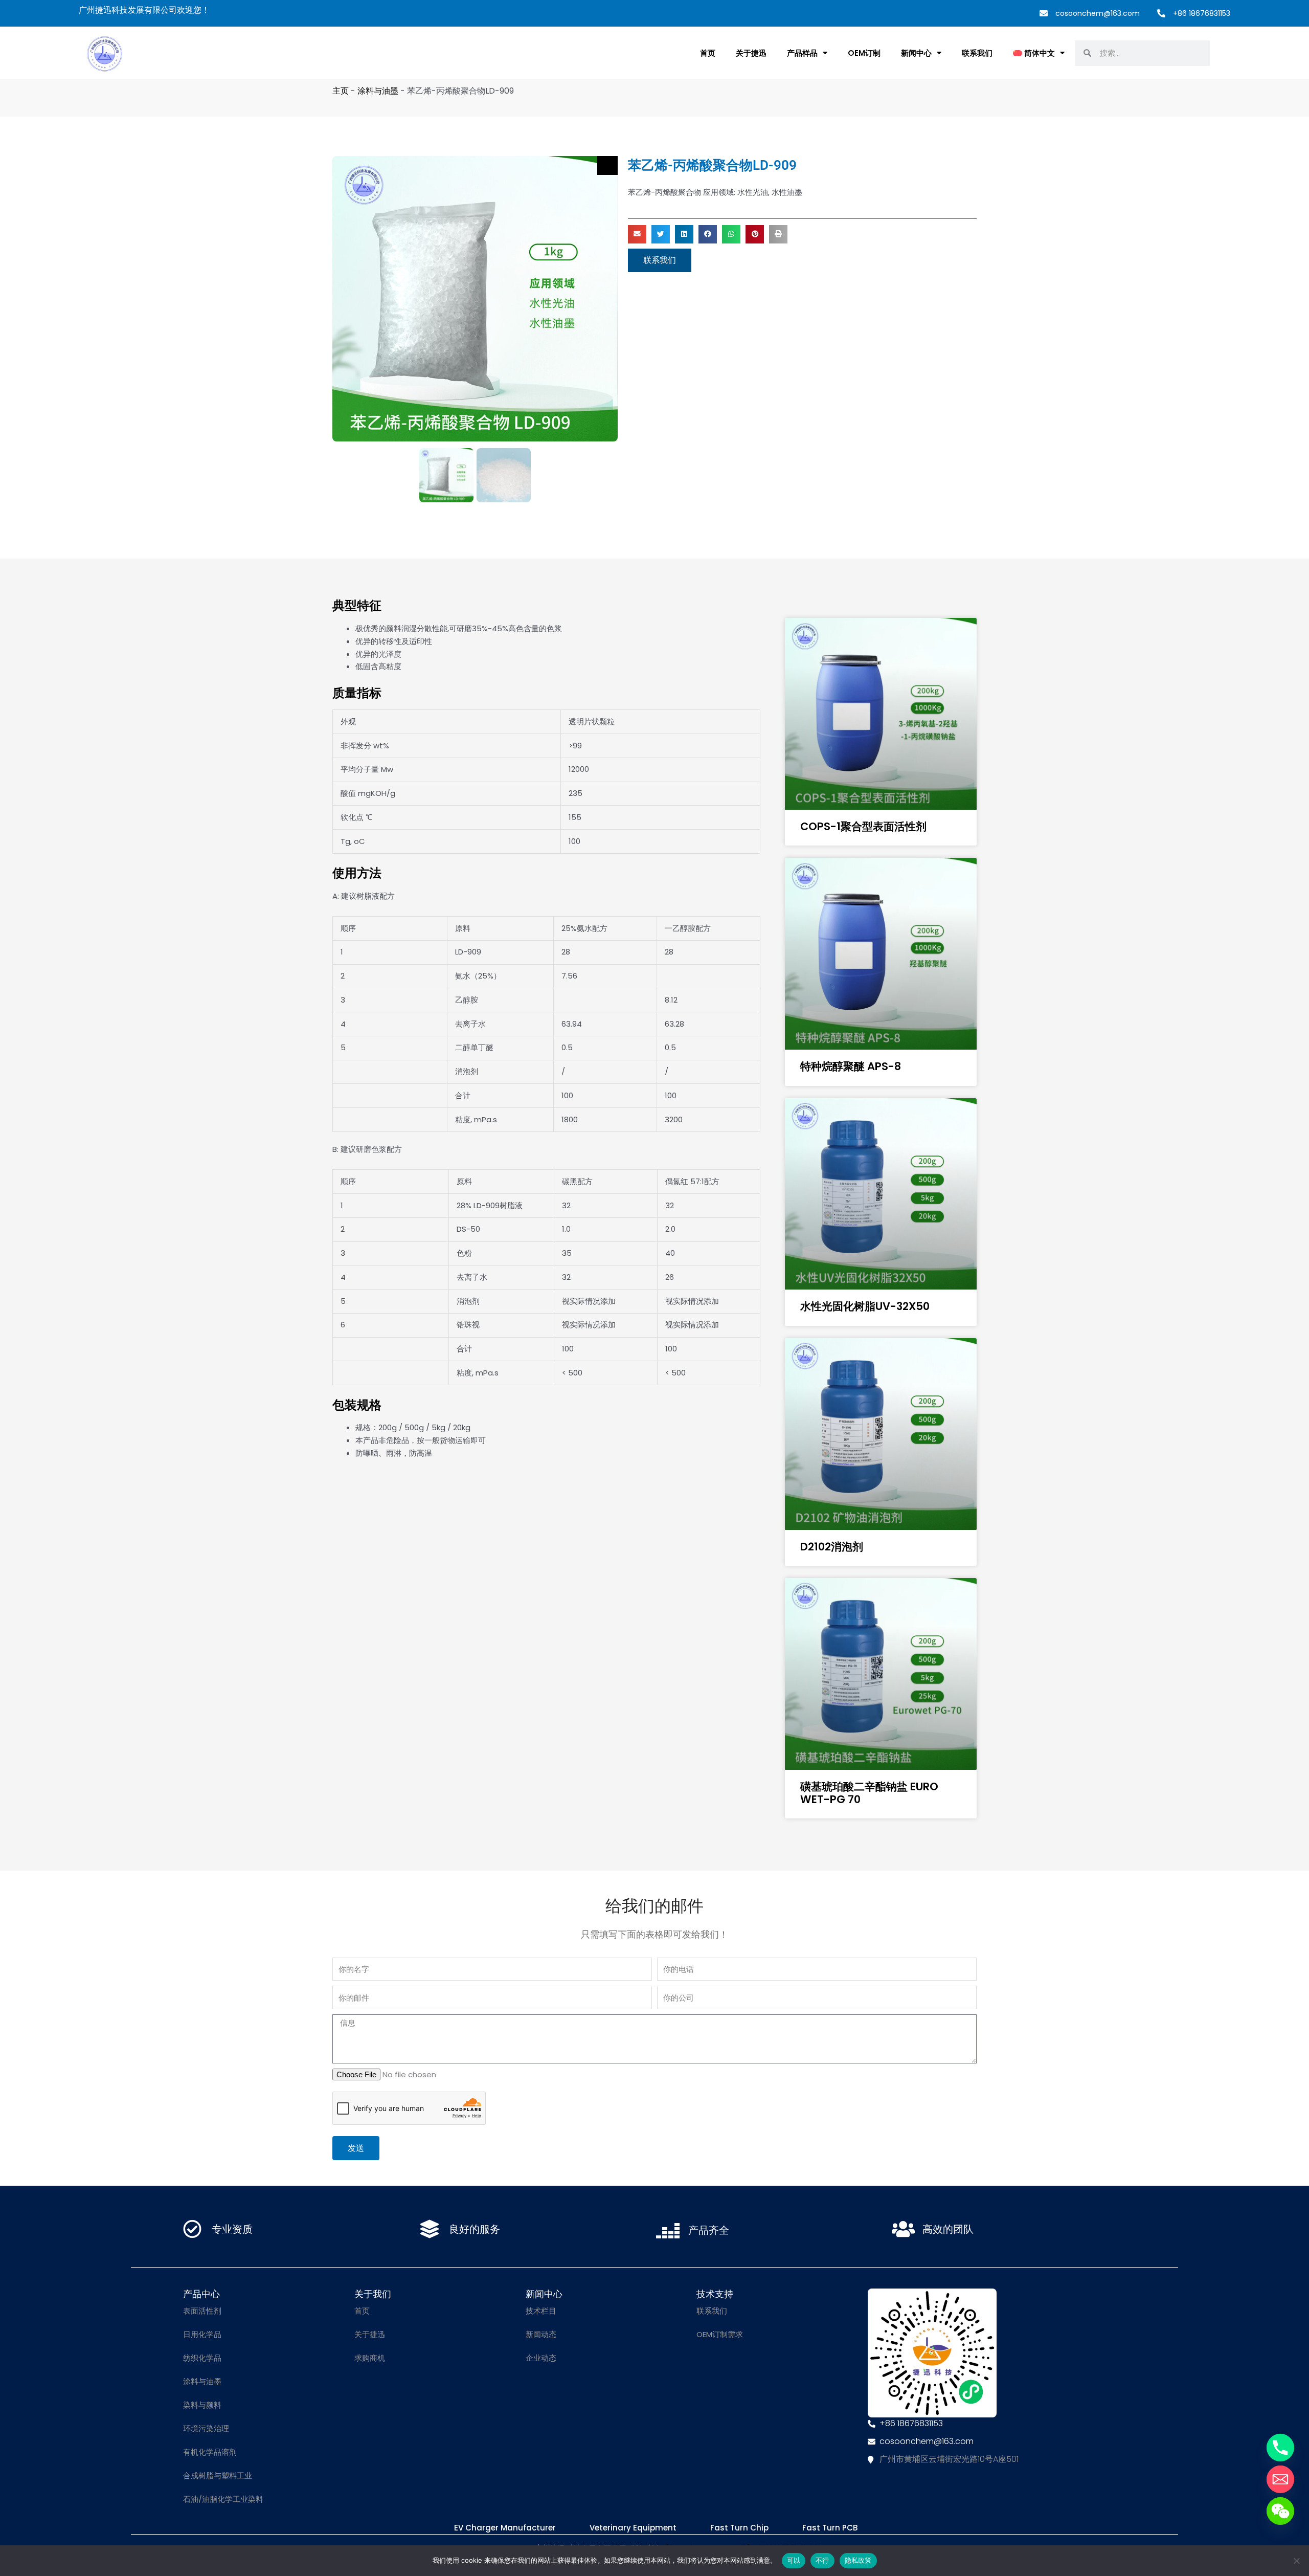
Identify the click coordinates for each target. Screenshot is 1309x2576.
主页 (341, 91)
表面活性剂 (202, 2311)
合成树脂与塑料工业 (218, 2475)
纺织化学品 (202, 2358)
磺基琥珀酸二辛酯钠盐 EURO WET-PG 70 (869, 1793)
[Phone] (1280, 2448)
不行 (822, 2560)
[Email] (1280, 2479)
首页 (708, 53)
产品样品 (802, 53)
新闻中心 (916, 53)
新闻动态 (541, 2334)
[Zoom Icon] (607, 165)
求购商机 (370, 2358)
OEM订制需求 (720, 2334)
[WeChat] (1280, 2511)
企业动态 (541, 2358)
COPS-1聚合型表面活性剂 (863, 826)
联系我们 (977, 53)
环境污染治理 (206, 2428)
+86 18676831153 (1202, 13)
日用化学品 (202, 2334)
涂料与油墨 (378, 91)
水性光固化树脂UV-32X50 (865, 1306)
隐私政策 (858, 2560)
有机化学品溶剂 (210, 2452)
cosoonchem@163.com (1098, 13)
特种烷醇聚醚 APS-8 (851, 1066)
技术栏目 (541, 2311)
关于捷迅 (751, 53)
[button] (637, 234)
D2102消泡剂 (832, 1547)
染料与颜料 (202, 2405)
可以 (794, 2560)
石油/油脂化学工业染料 (223, 2499)
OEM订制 (864, 53)
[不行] (1296, 2561)
